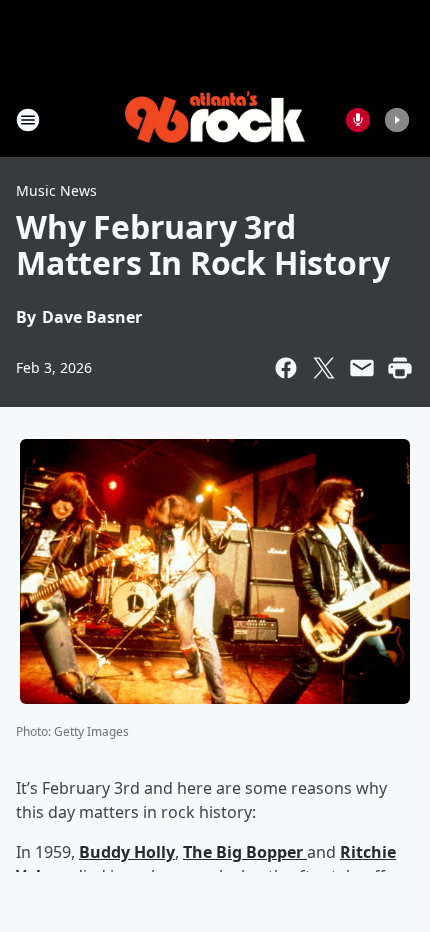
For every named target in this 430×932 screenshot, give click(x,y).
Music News (56, 190)
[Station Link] (215, 119)
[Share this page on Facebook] (286, 368)
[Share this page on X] (324, 368)
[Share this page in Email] (362, 368)
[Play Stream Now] (397, 120)
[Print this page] (400, 368)
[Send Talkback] (358, 120)
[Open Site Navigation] (28, 120)
